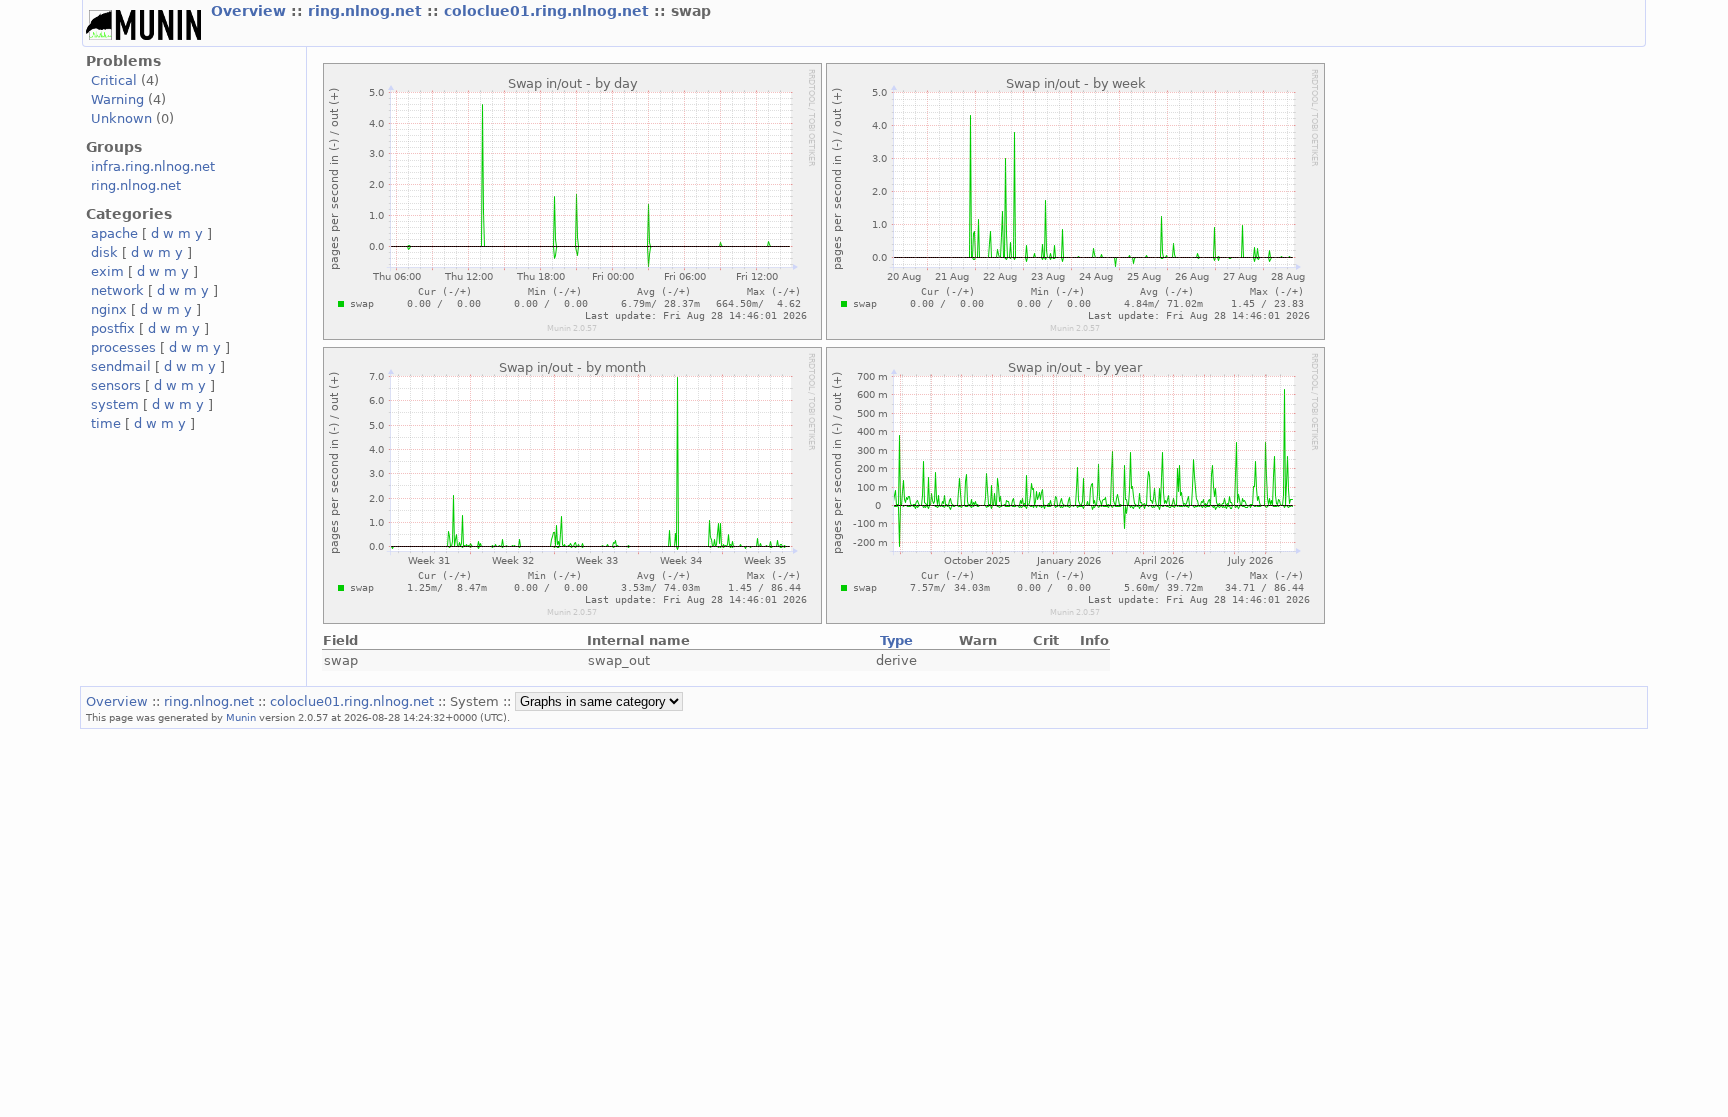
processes (123, 347)
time (106, 423)
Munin (241, 717)
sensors (116, 385)
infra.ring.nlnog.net (153, 166)
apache (114, 233)
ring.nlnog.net (367, 11)
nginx (109, 309)
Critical (114, 80)
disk (104, 252)
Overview (251, 11)
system (115, 404)
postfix (113, 328)
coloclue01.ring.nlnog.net (549, 11)
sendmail (121, 366)
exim (107, 271)
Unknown (121, 118)
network (117, 290)
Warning (117, 99)
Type (896, 640)
